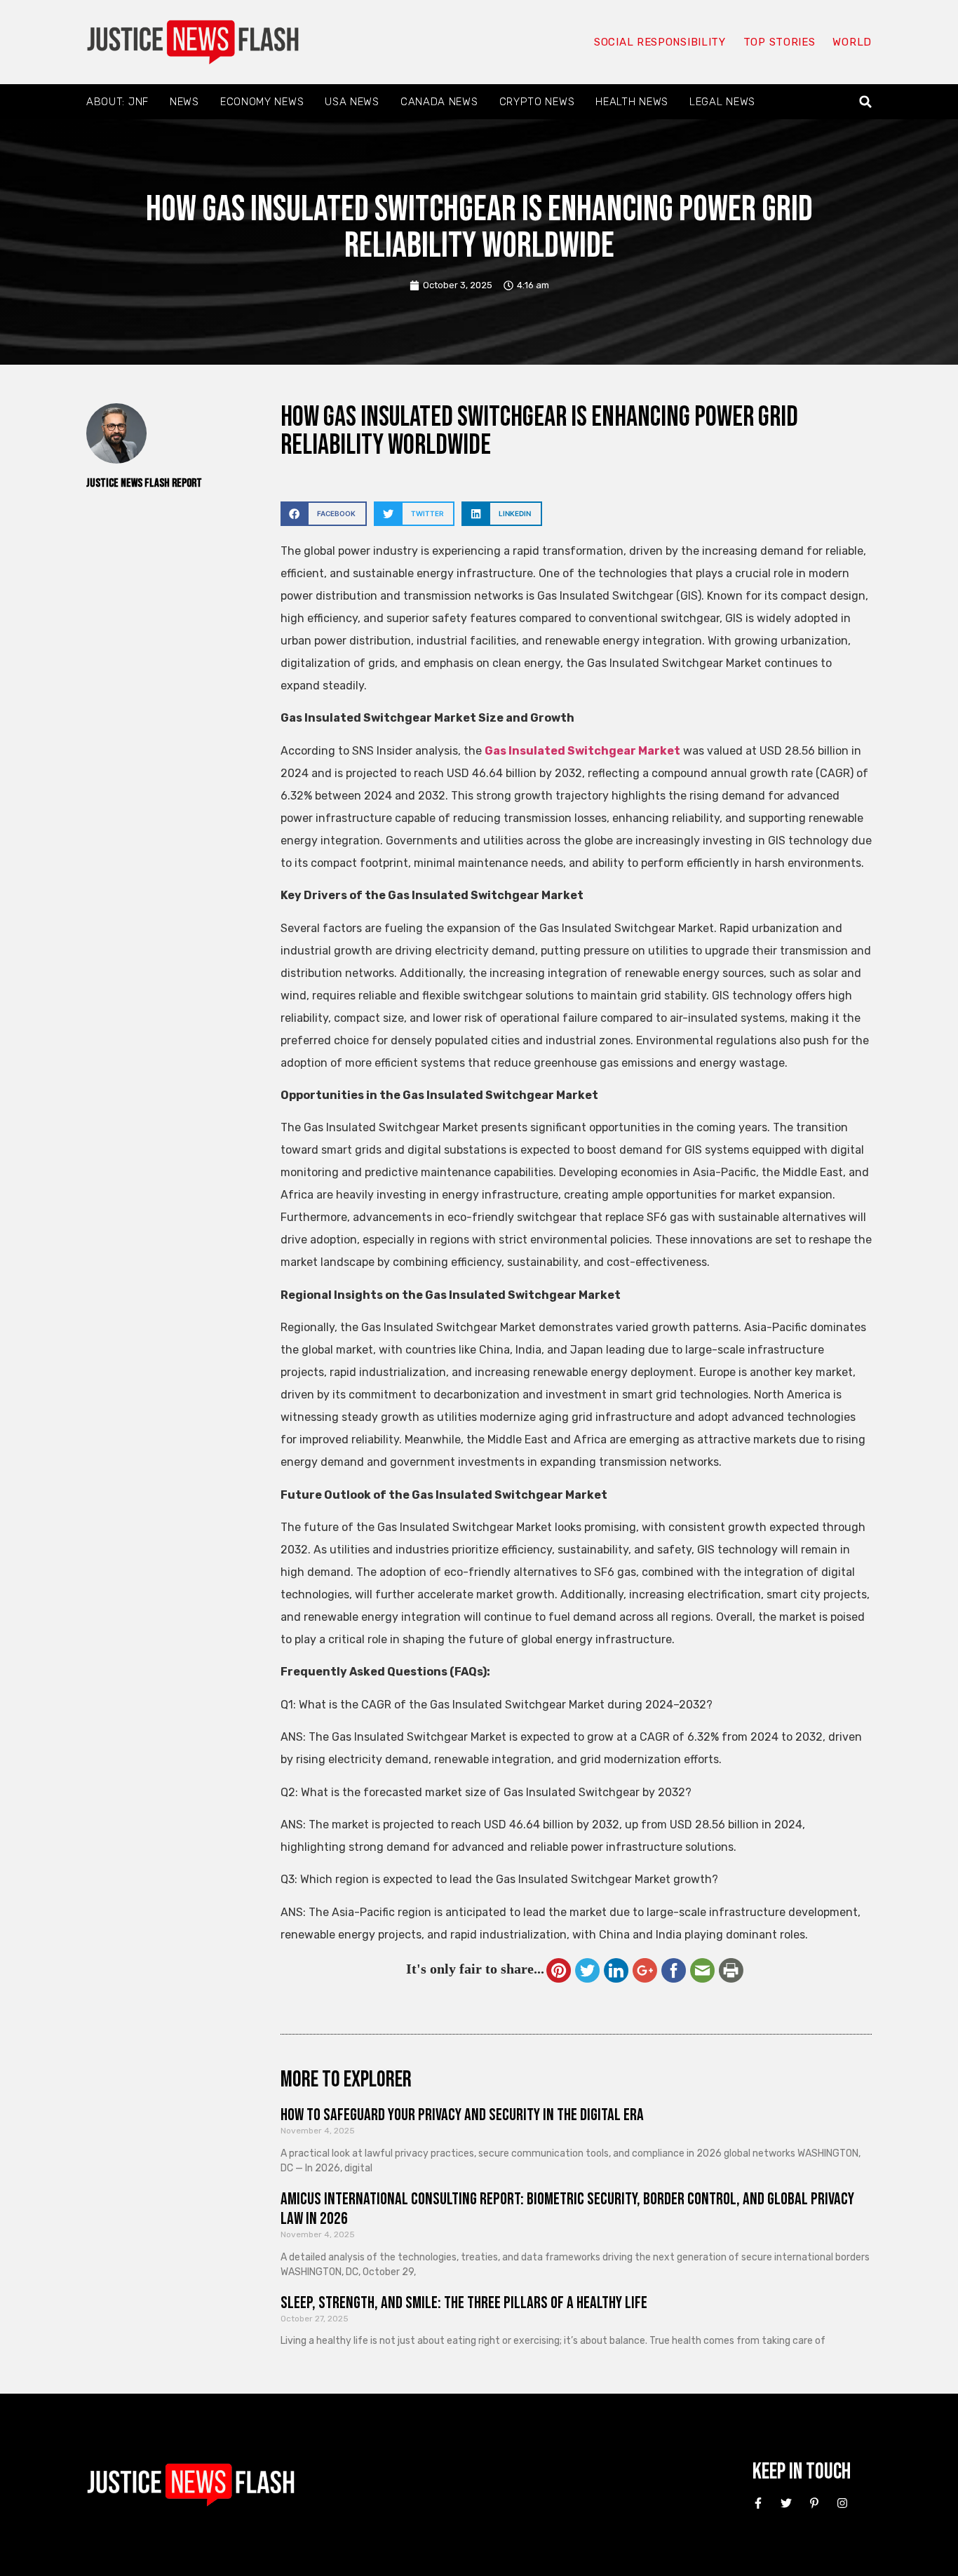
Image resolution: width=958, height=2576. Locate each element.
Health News (632, 102)
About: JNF (117, 102)
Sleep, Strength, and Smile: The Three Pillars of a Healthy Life (464, 2303)
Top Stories (780, 42)
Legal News (722, 102)
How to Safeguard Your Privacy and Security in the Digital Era (462, 2115)
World (852, 42)
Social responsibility (660, 42)
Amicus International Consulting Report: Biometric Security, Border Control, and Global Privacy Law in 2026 (567, 2209)
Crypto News (537, 102)
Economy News (262, 102)
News (184, 102)
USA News (352, 102)
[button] (866, 102)
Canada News (439, 102)
